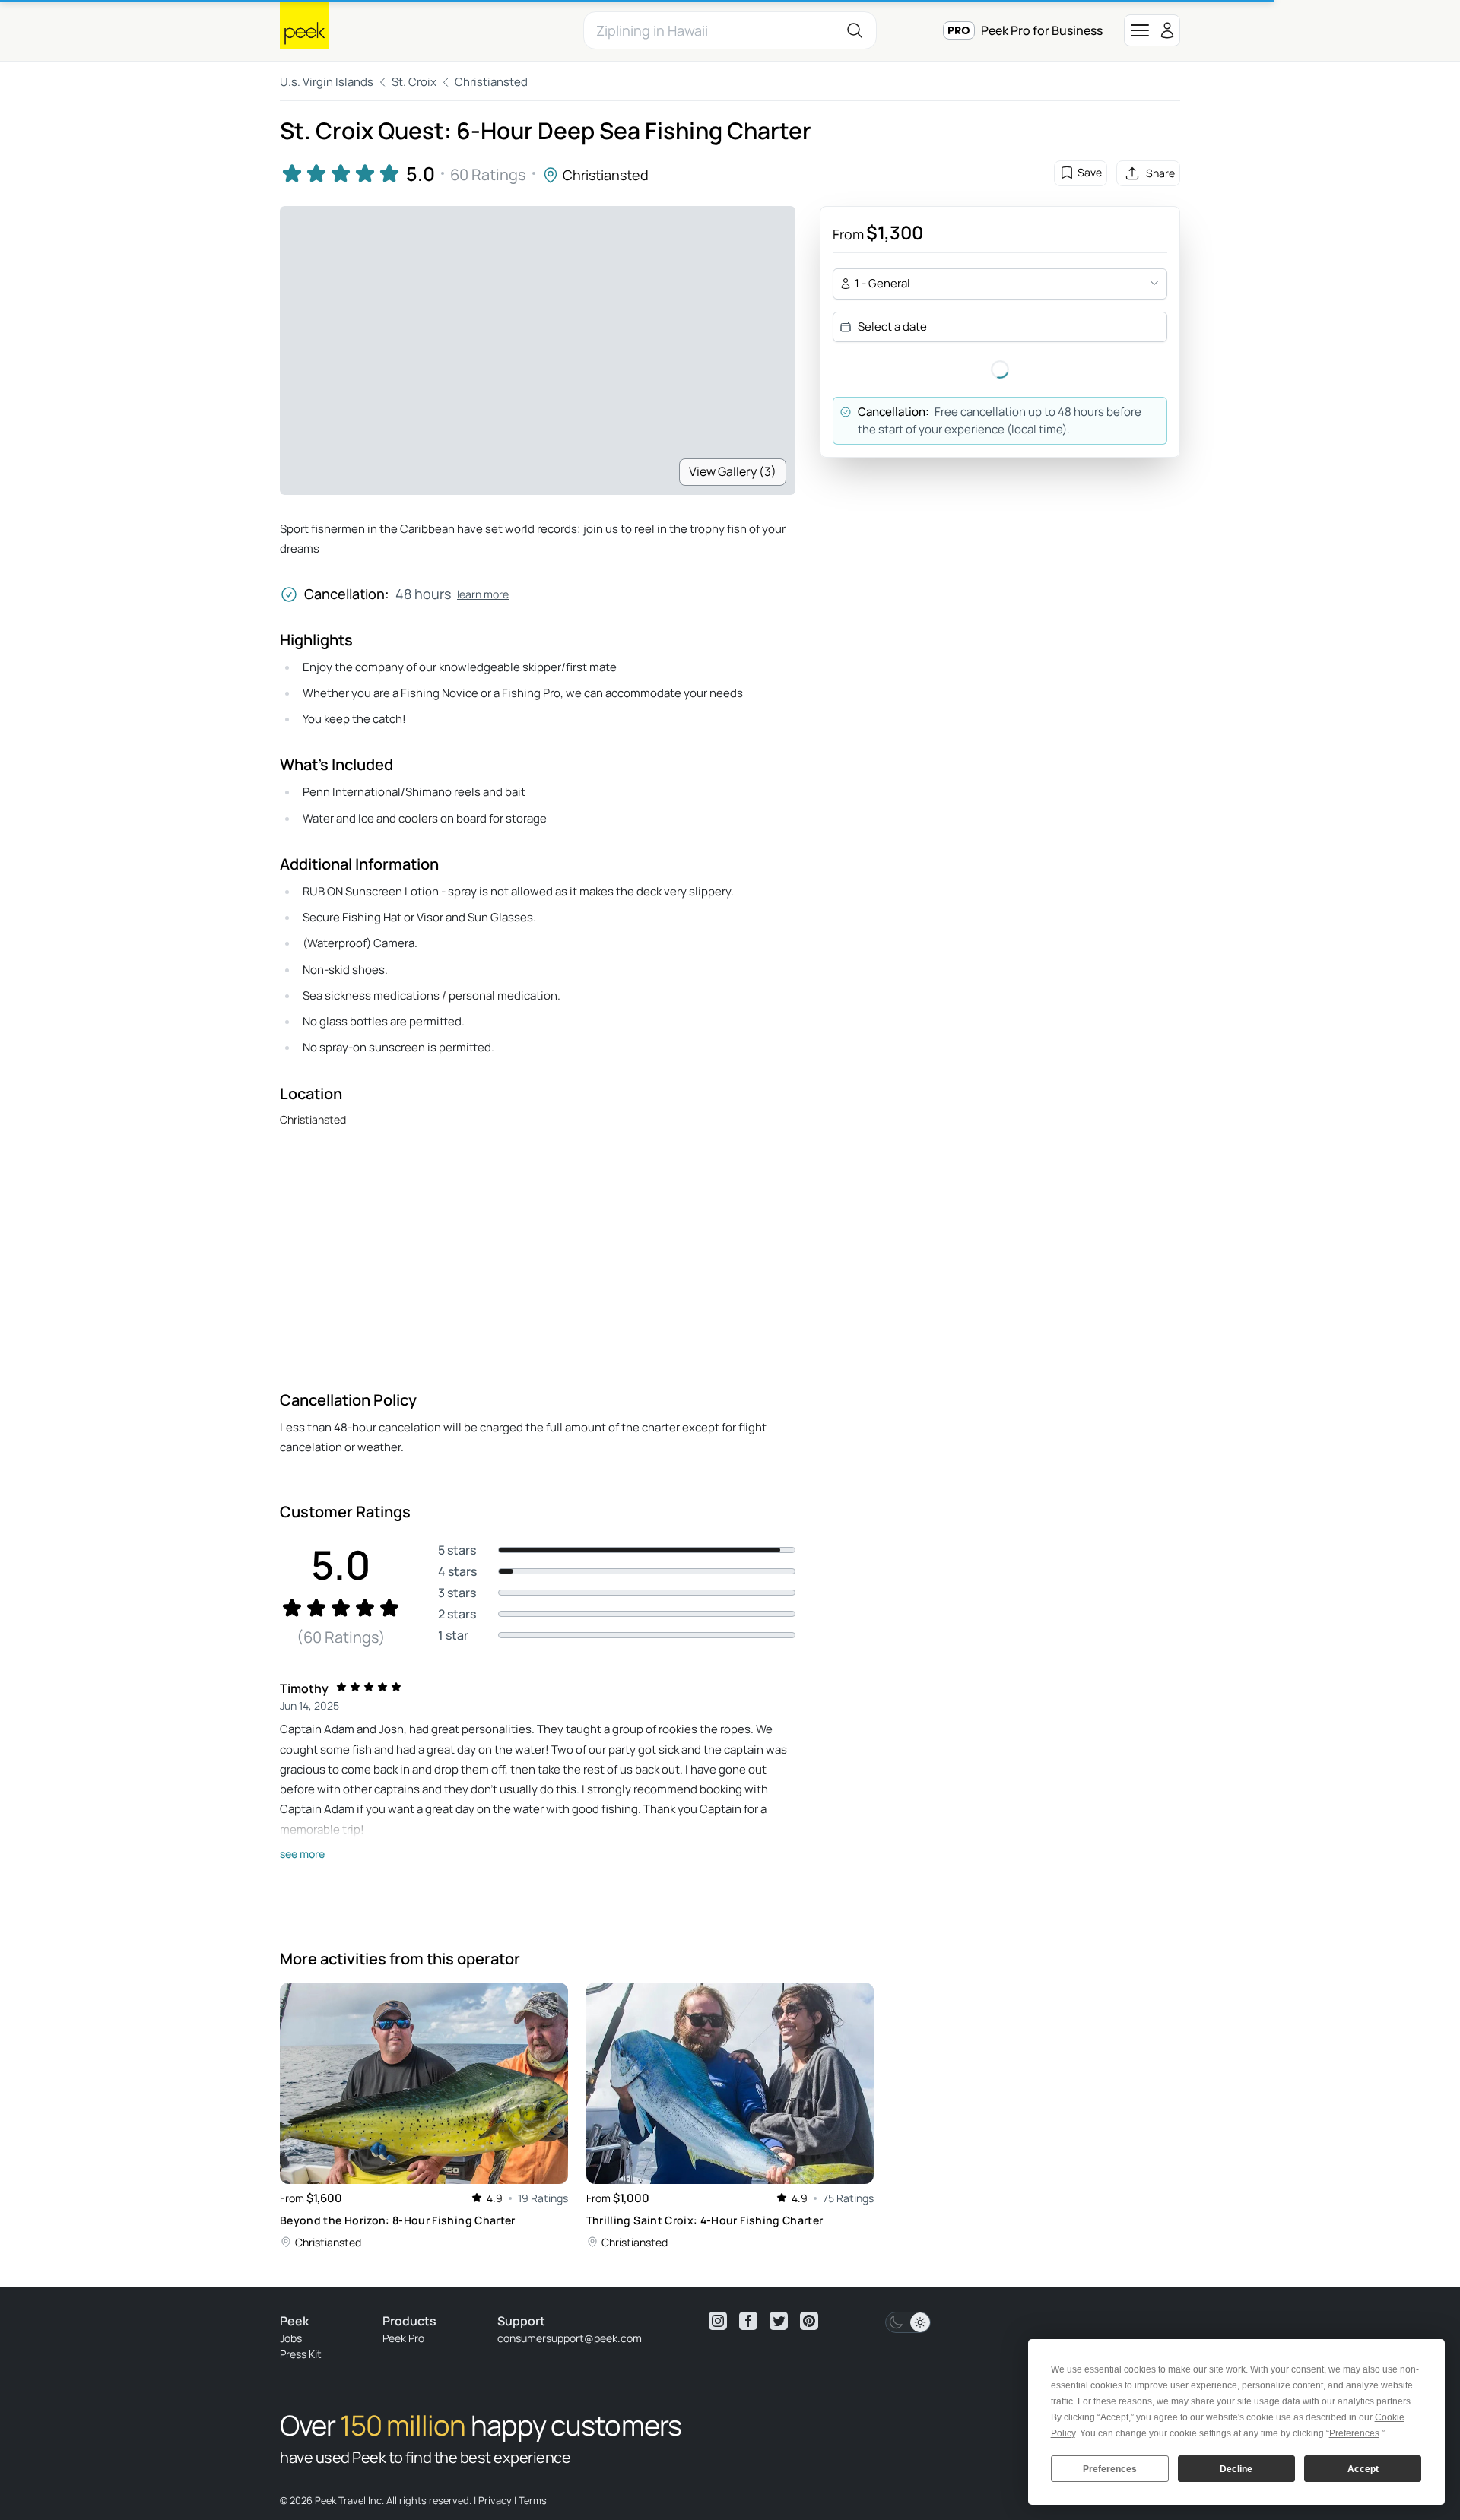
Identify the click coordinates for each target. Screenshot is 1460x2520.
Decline (1236, 2469)
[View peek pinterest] (809, 2321)
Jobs (291, 2338)
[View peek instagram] (718, 2321)
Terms (533, 2500)
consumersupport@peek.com (570, 2338)
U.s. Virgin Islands (327, 82)
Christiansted (491, 82)
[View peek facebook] (748, 2321)
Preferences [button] (1354, 2433)
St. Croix (414, 82)
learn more (483, 594)
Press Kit (301, 2354)
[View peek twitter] (779, 2321)
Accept (1363, 2469)
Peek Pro (403, 2338)
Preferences (1110, 2469)
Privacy (495, 2500)
